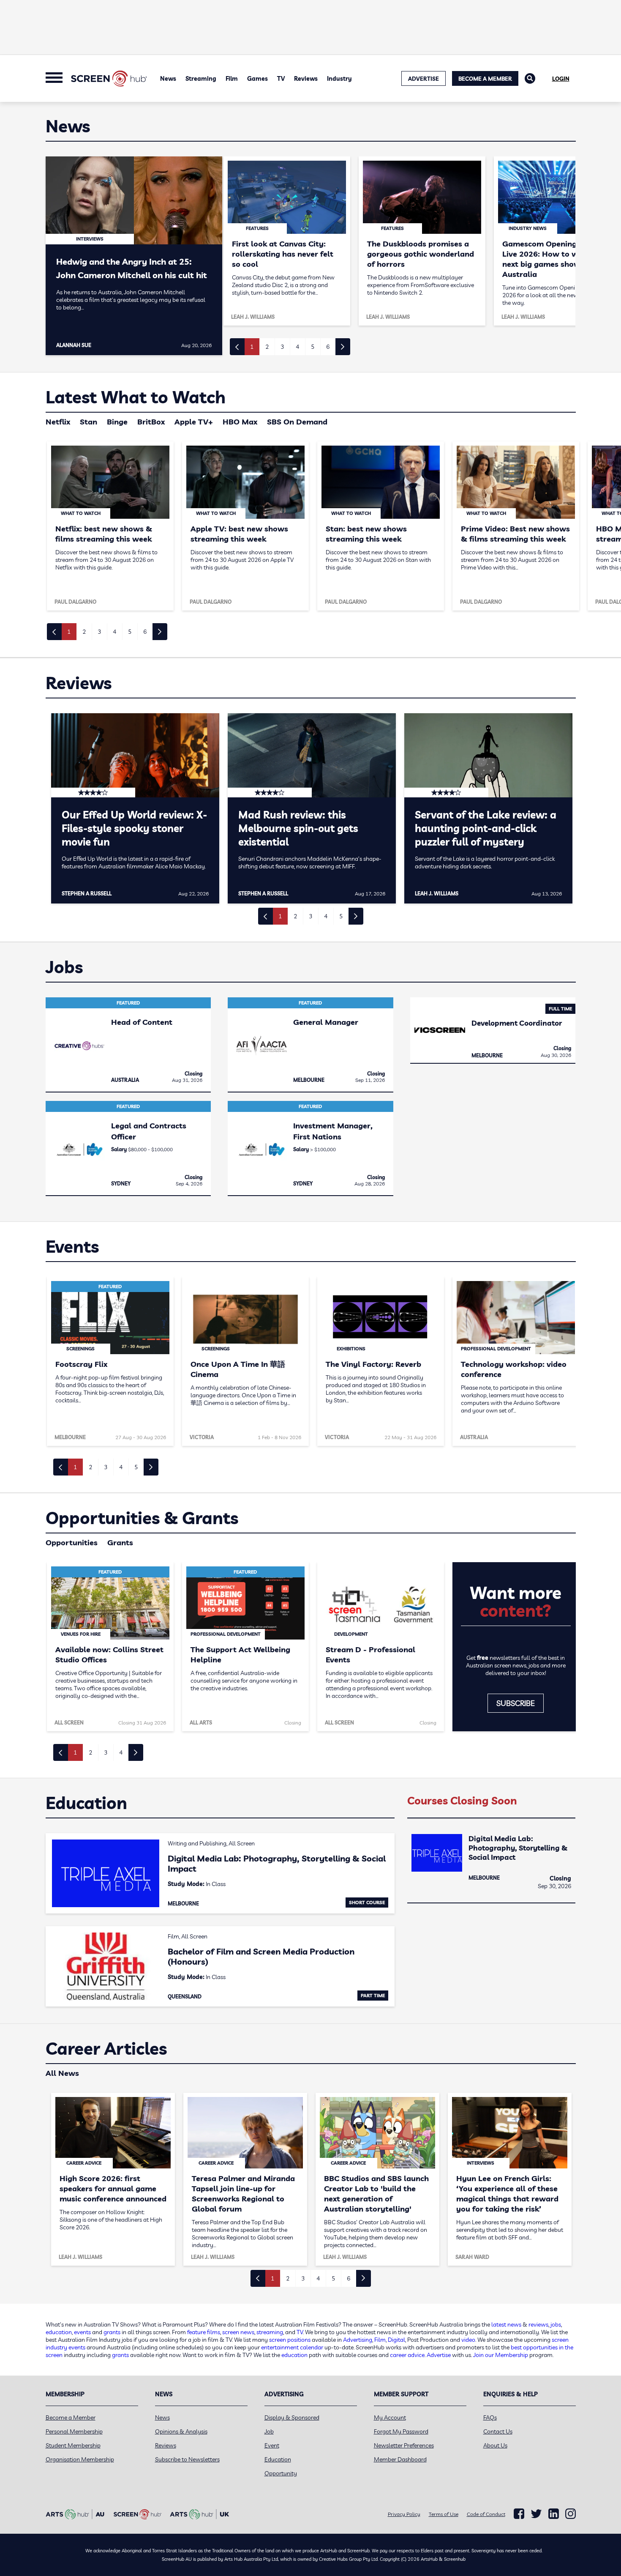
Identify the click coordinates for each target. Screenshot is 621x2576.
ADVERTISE (424, 79)
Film (232, 79)
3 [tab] (282, 347)
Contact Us (498, 2431)
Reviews (306, 79)
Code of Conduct (486, 2514)
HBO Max (240, 422)
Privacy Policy (404, 2514)
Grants (120, 1543)
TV (281, 79)
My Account (390, 2417)
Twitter (536, 2514)
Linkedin (554, 2514)
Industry (339, 79)
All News (62, 2073)
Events (72, 1246)
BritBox (151, 422)
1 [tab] (252, 347)
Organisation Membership (80, 2459)
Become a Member (485, 79)
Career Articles (106, 2048)
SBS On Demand (297, 422)
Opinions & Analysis (181, 2431)
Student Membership (73, 2445)
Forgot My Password (401, 2431)
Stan (89, 422)
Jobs (64, 967)
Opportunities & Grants (142, 1518)
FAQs (490, 2417)
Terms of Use (444, 2514)
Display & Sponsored (292, 2417)
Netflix (58, 422)
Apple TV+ (194, 422)
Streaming (201, 79)
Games (257, 79)
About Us (495, 2445)
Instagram (571, 2514)
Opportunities (72, 1543)
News (168, 79)
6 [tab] (328, 347)
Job (269, 2431)
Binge (117, 422)
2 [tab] (267, 347)
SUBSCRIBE (516, 1703)
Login (561, 79)
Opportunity (281, 2473)
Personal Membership (74, 2431)
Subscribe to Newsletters (187, 2459)
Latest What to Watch (136, 397)
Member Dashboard (400, 2459)
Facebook (519, 2514)
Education (86, 1803)
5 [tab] (313, 347)
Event (272, 2445)
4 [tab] (297, 347)
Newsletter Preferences (404, 2445)
